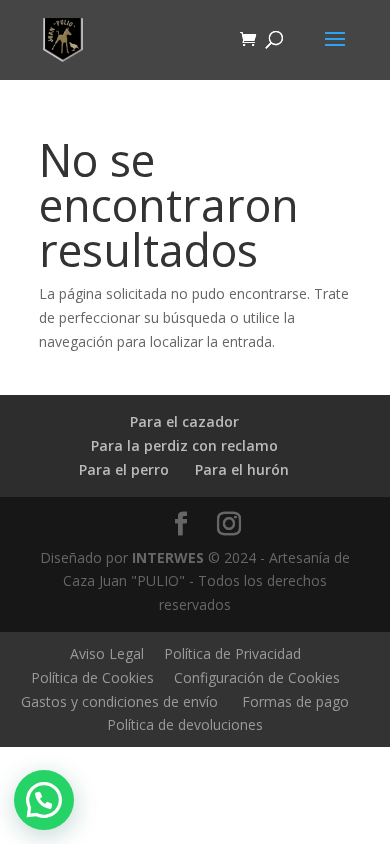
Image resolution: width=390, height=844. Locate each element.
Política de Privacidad (232, 653)
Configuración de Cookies (257, 677)
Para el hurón (242, 469)
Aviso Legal (107, 653)
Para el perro (124, 469)
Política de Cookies (92, 677)
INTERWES (168, 557)
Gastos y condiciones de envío (119, 701)
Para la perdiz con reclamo (184, 445)
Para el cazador (184, 421)
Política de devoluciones (185, 724)
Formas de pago (295, 701)
